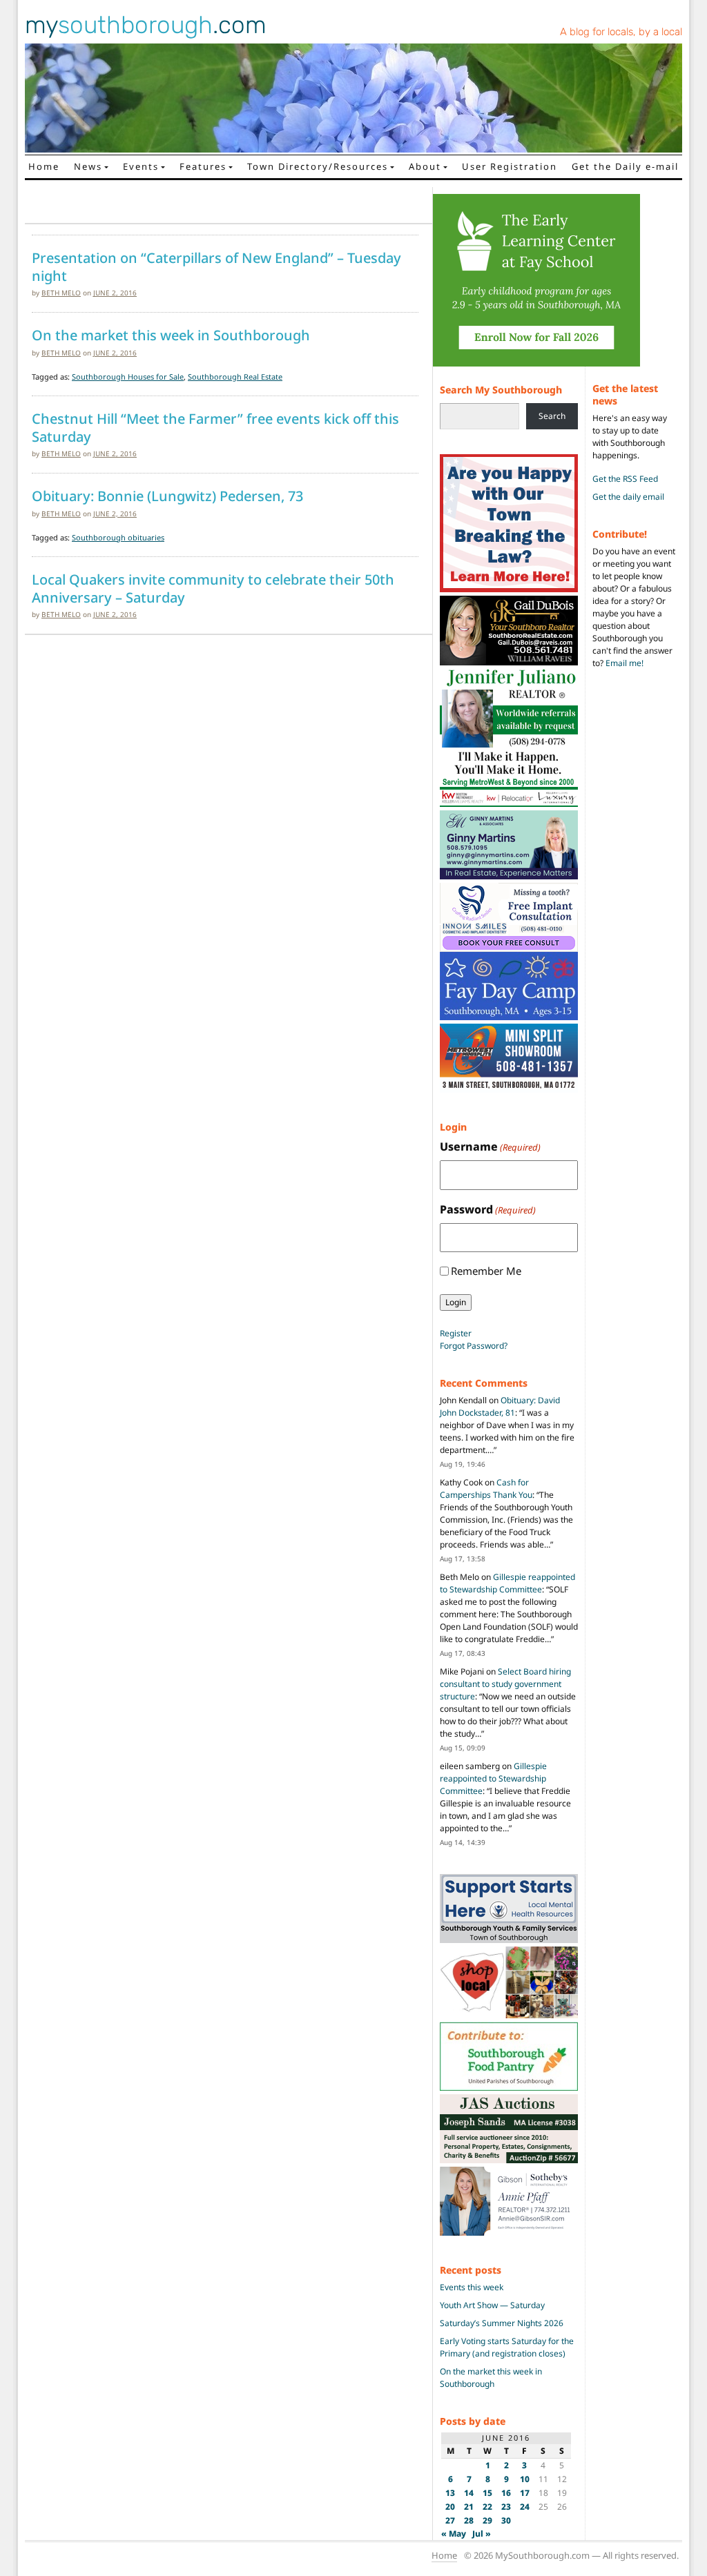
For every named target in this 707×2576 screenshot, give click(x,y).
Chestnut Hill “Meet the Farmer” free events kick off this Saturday (215, 428)
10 (525, 2479)
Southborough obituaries (118, 537)
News (88, 166)
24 (525, 2507)
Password (488, 1209)
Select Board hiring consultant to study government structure (505, 1684)
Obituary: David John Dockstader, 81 (500, 1406)
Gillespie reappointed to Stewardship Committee (507, 1583)
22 (487, 2507)
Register (456, 1333)
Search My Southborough (501, 390)
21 (469, 2507)
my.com (146, 25)
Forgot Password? (474, 1346)
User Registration (510, 166)
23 (506, 2507)
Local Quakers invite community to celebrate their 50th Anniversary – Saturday (213, 588)
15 (487, 2493)
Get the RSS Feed (625, 479)
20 (450, 2507)
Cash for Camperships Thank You (486, 1489)
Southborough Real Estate (235, 377)
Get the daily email (628, 497)
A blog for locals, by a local (621, 32)
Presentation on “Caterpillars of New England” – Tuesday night (216, 267)
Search (552, 416)
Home (44, 166)
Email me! (624, 663)
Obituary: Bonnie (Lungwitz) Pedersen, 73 (167, 496)
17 (525, 2493)
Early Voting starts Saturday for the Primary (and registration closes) (507, 2347)
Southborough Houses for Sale (128, 377)
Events (141, 166)
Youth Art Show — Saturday (492, 2305)
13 (450, 2493)
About (425, 166)
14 (469, 2493)
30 (506, 2520)
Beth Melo (61, 293)
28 (469, 2520)
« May (454, 2534)
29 (487, 2520)
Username (490, 1146)
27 (450, 2520)
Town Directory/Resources (318, 166)
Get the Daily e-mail (625, 166)
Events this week (472, 2287)
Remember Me (486, 1271)
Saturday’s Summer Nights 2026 (502, 2323)
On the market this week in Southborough (171, 335)
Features (203, 166)
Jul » (482, 2534)
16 (506, 2493)
